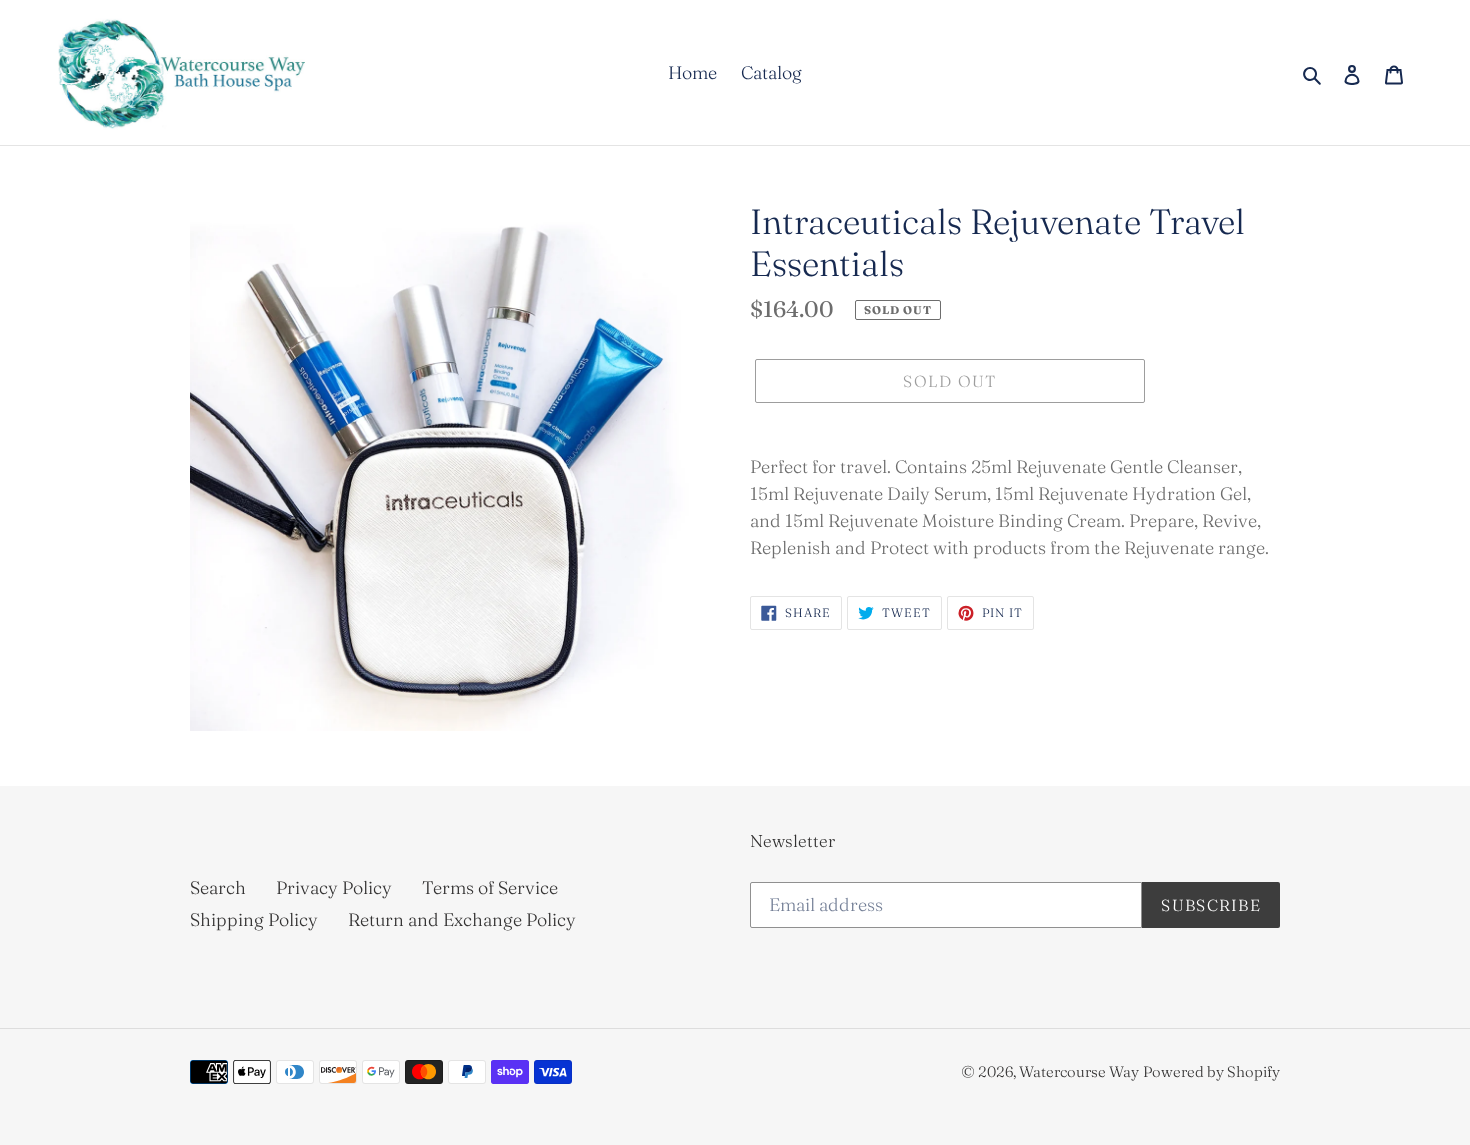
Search (218, 887)
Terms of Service (490, 887)
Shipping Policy (254, 919)
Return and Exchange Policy (462, 919)
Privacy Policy (334, 887)
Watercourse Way (1079, 1071)
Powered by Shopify (1211, 1071)
